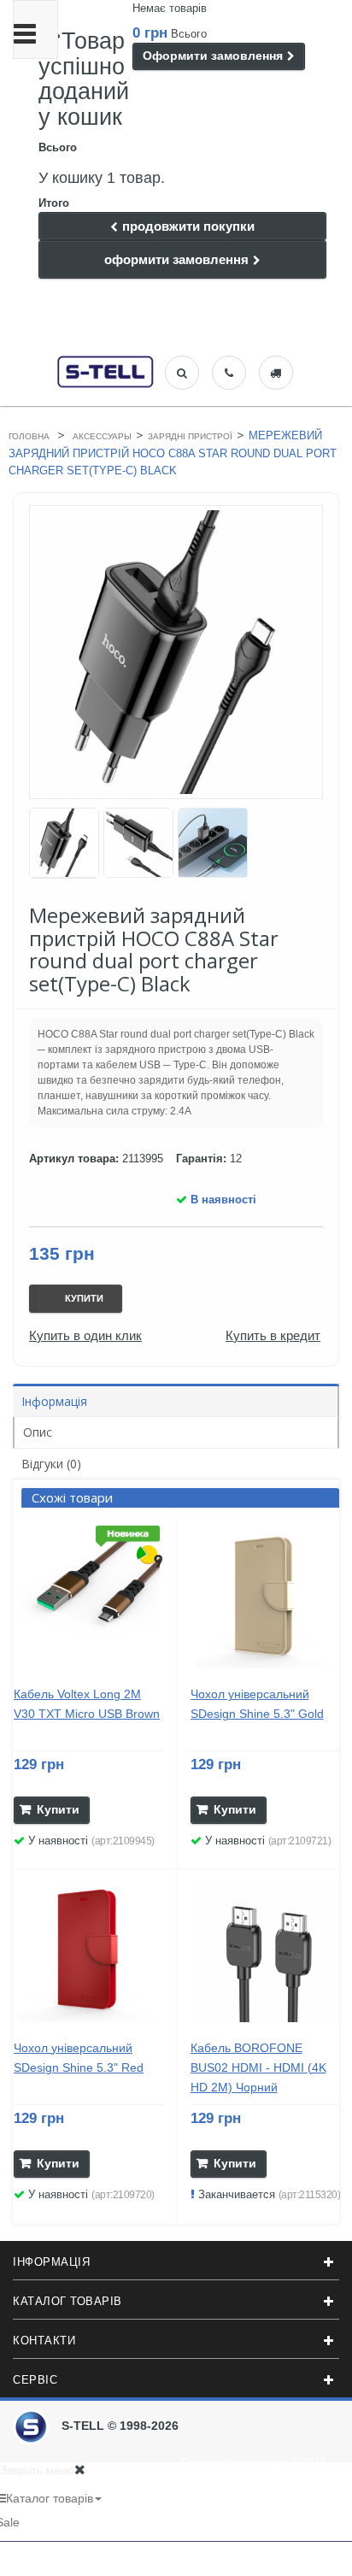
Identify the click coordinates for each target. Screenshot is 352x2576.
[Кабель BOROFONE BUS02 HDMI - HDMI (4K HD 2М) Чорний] (266, 1951)
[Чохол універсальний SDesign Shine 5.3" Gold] (266, 1598)
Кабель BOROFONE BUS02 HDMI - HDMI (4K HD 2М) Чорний (258, 2067)
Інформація (54, 1401)
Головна (29, 436)
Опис (38, 1432)
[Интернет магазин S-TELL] (106, 370)
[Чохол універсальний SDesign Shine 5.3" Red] (89, 1951)
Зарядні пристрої (190, 436)
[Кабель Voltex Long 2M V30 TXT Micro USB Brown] (89, 1598)
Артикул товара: (74, 1159)
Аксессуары (102, 436)
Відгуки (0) (51, 1464)
